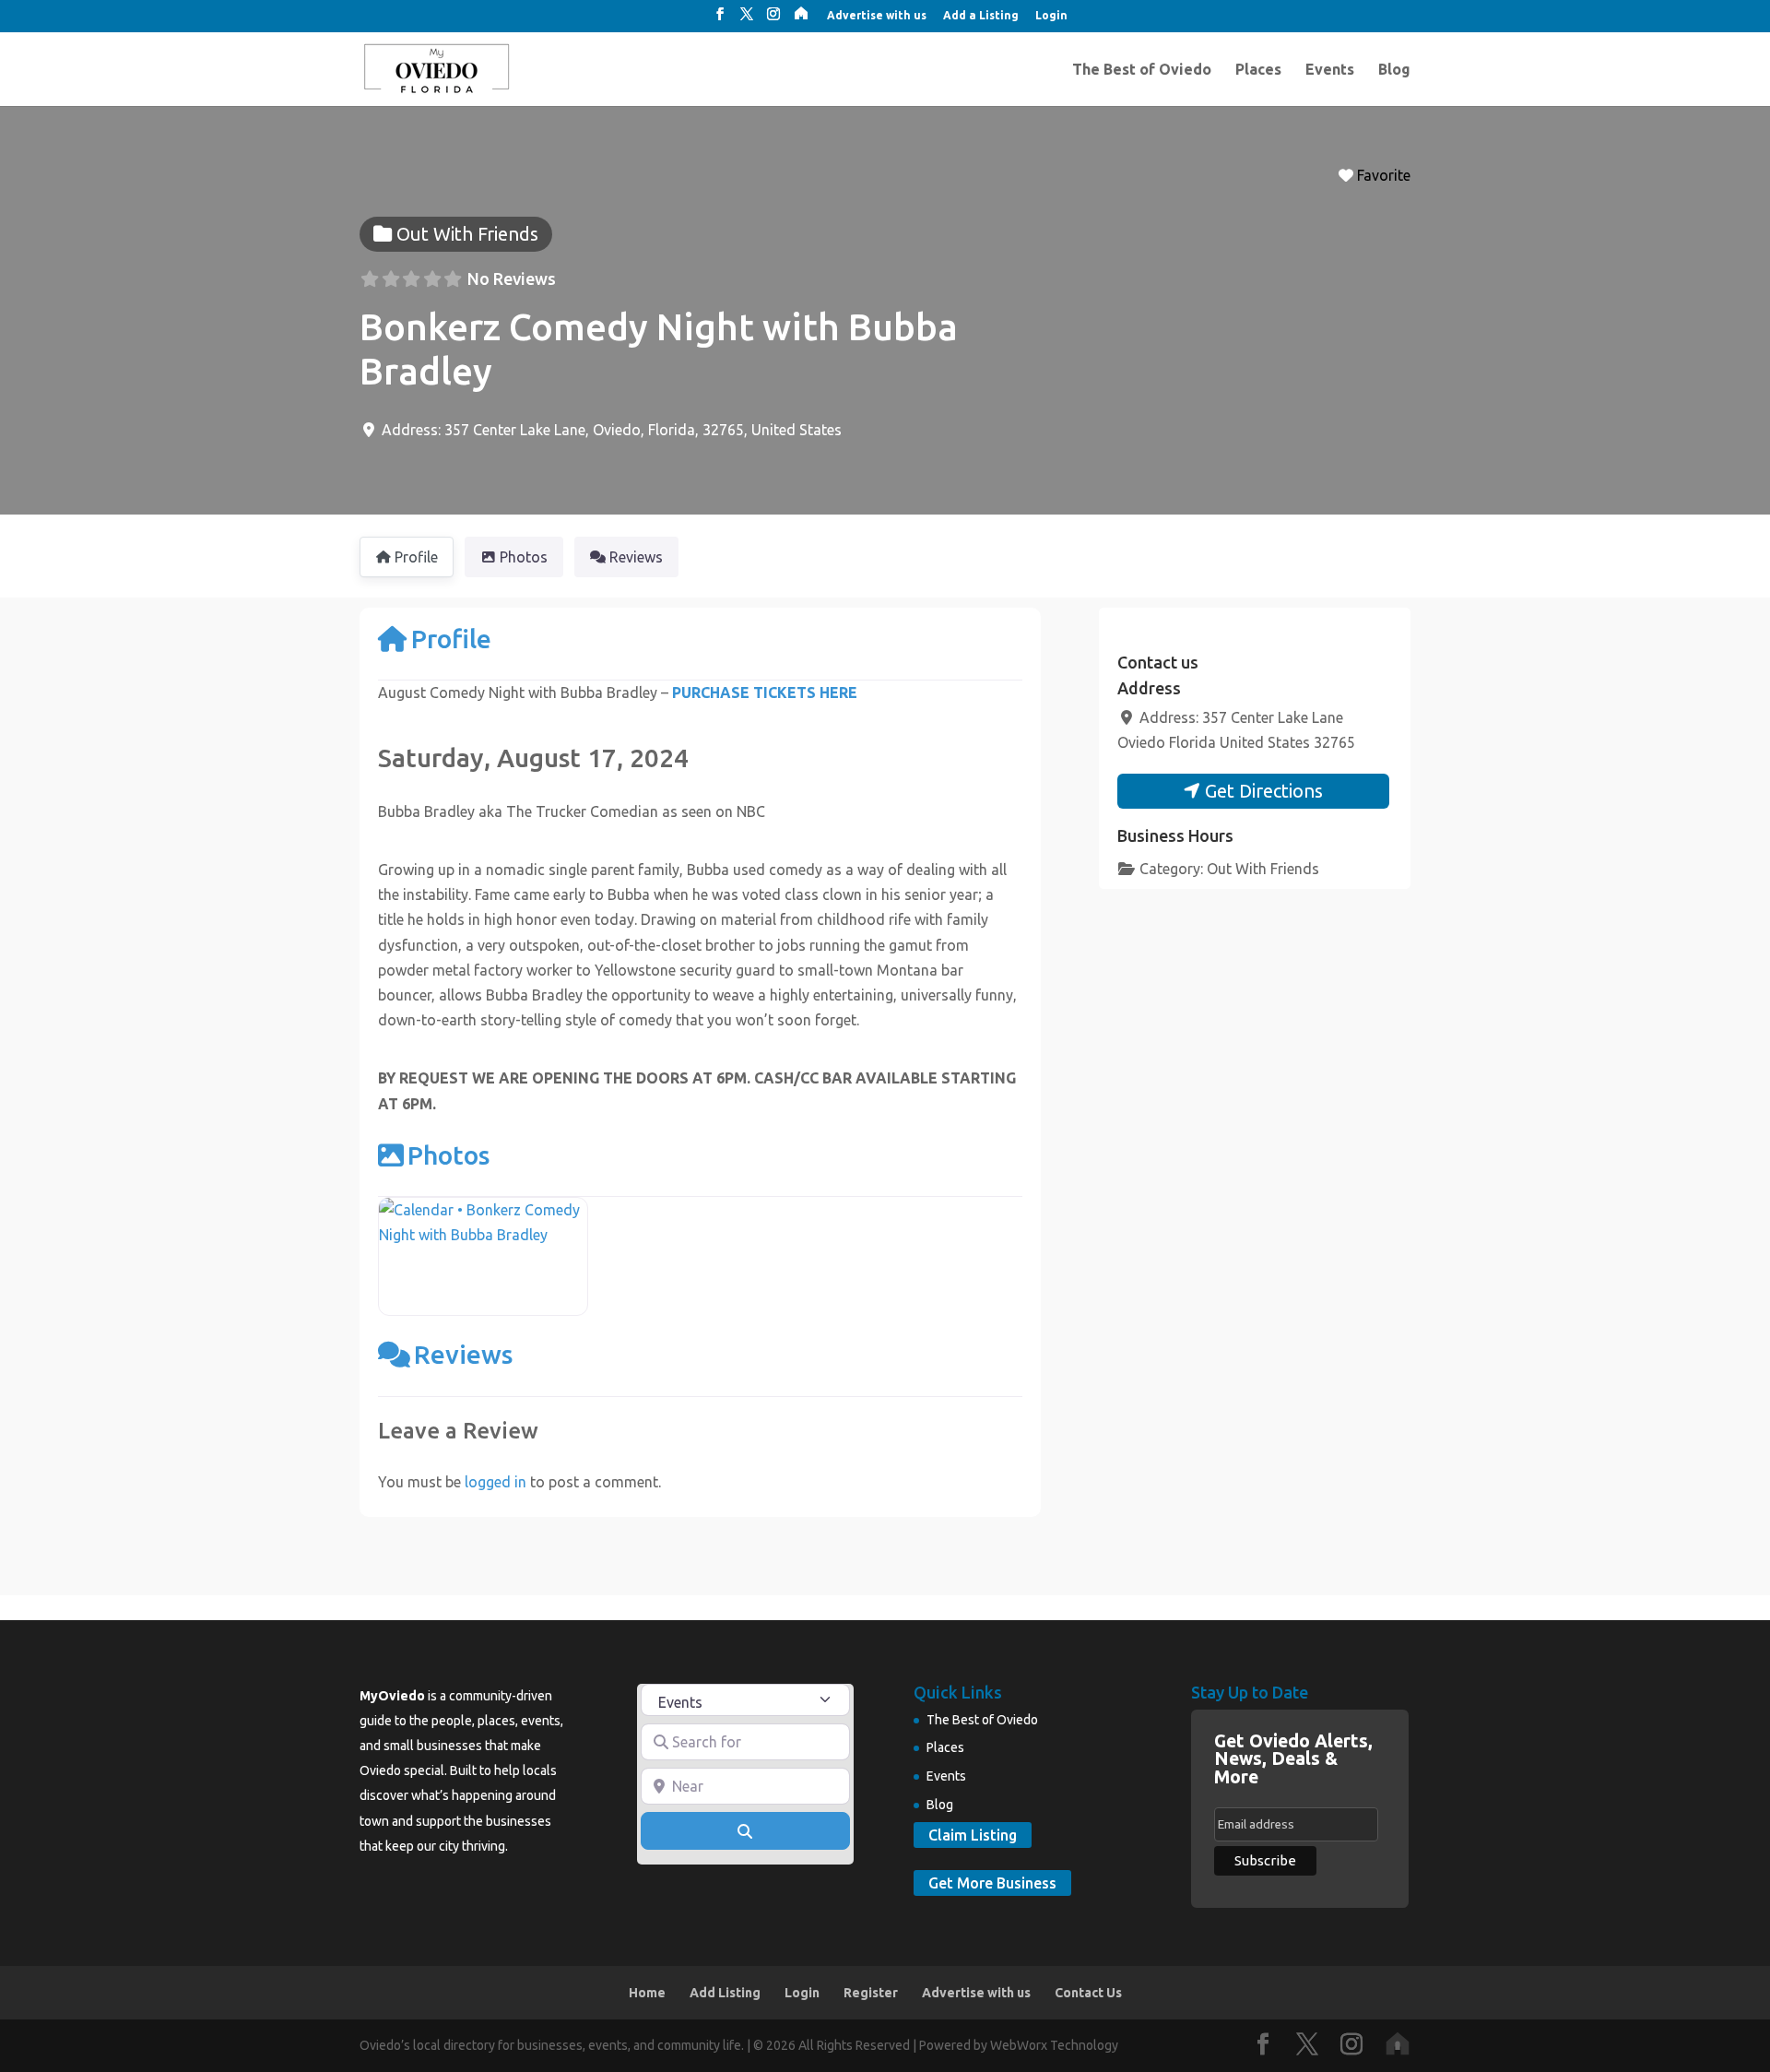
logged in (496, 1482)
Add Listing (725, 1993)
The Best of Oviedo (1142, 70)
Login (1051, 16)
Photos (448, 1155)
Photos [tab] (524, 557)
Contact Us (1088, 1993)
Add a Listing (981, 16)
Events (1330, 70)
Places (1258, 70)
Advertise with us (877, 16)
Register (871, 1993)
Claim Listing (973, 1835)
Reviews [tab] (636, 557)
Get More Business (992, 1883)
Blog (1394, 70)
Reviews (463, 1354)
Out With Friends (1263, 869)
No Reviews (512, 278)
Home (647, 1993)
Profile (451, 639)
